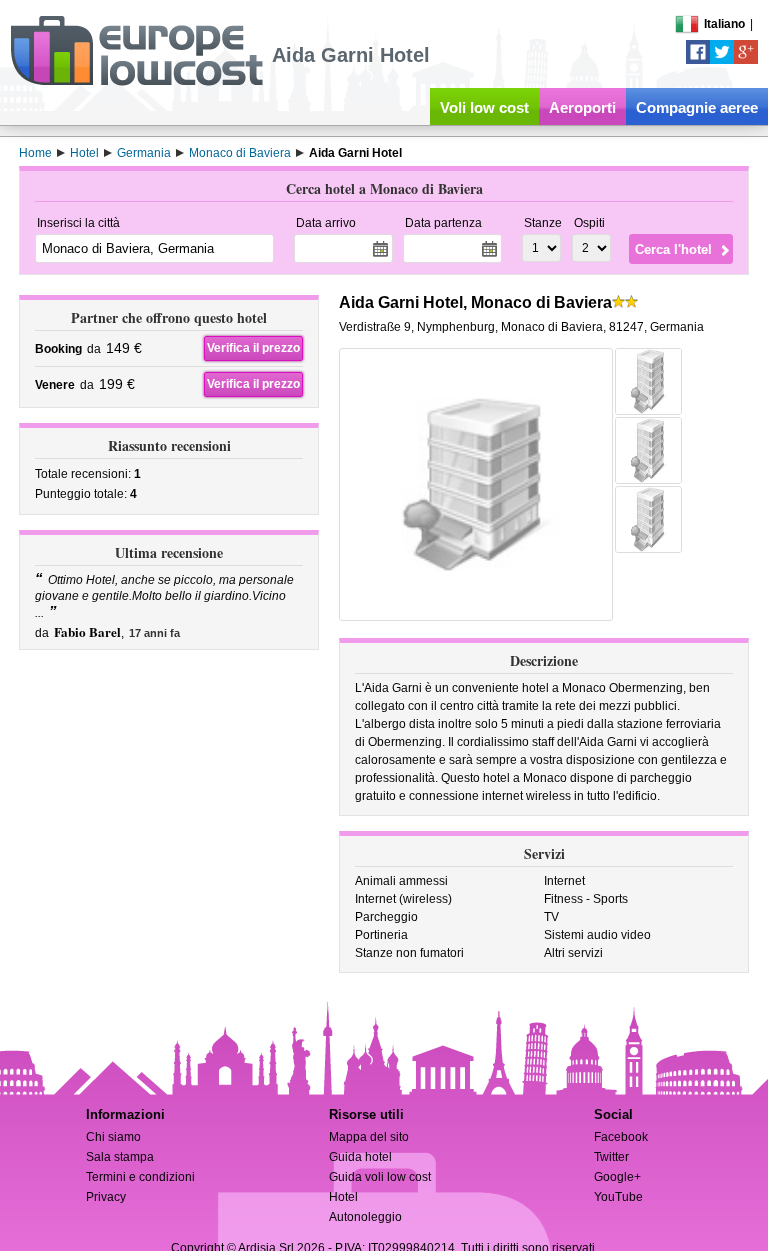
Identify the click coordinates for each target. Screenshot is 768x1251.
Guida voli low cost (380, 1177)
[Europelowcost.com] (136, 82)
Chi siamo (113, 1137)
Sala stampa (120, 1157)
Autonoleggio (365, 1217)
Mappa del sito (369, 1137)
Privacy (106, 1197)
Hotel (343, 1197)
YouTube (618, 1197)
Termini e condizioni (140, 1177)
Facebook (621, 1137)
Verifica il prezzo (253, 348)
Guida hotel (360, 1157)
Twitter (611, 1157)
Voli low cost (484, 107)
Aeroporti (582, 107)
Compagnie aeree (697, 107)
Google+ (617, 1177)
